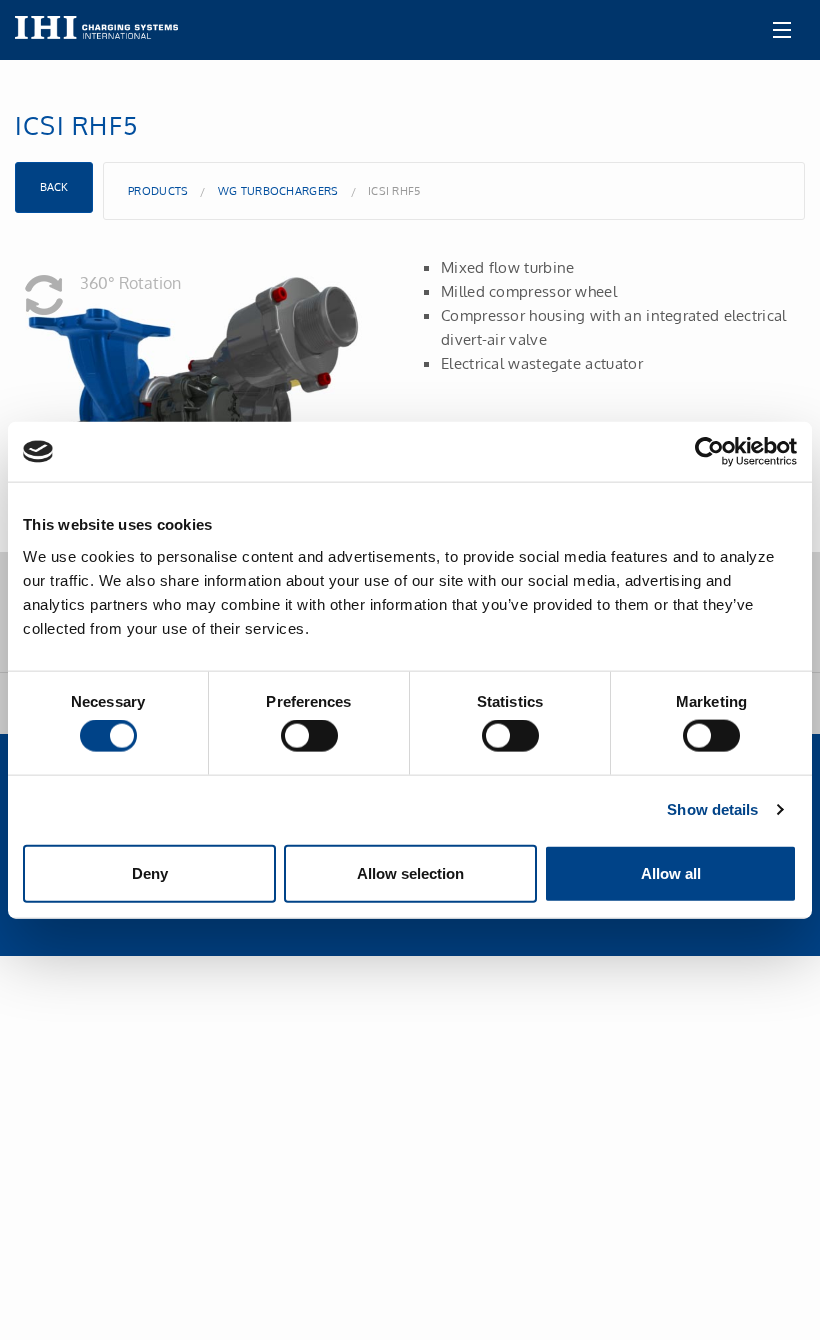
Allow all (671, 872)
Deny (150, 872)
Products (158, 191)
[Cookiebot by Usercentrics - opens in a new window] (709, 452)
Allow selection (410, 872)
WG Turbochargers (278, 191)
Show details (712, 809)
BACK (54, 187)
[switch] (309, 736)
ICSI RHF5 (394, 191)
